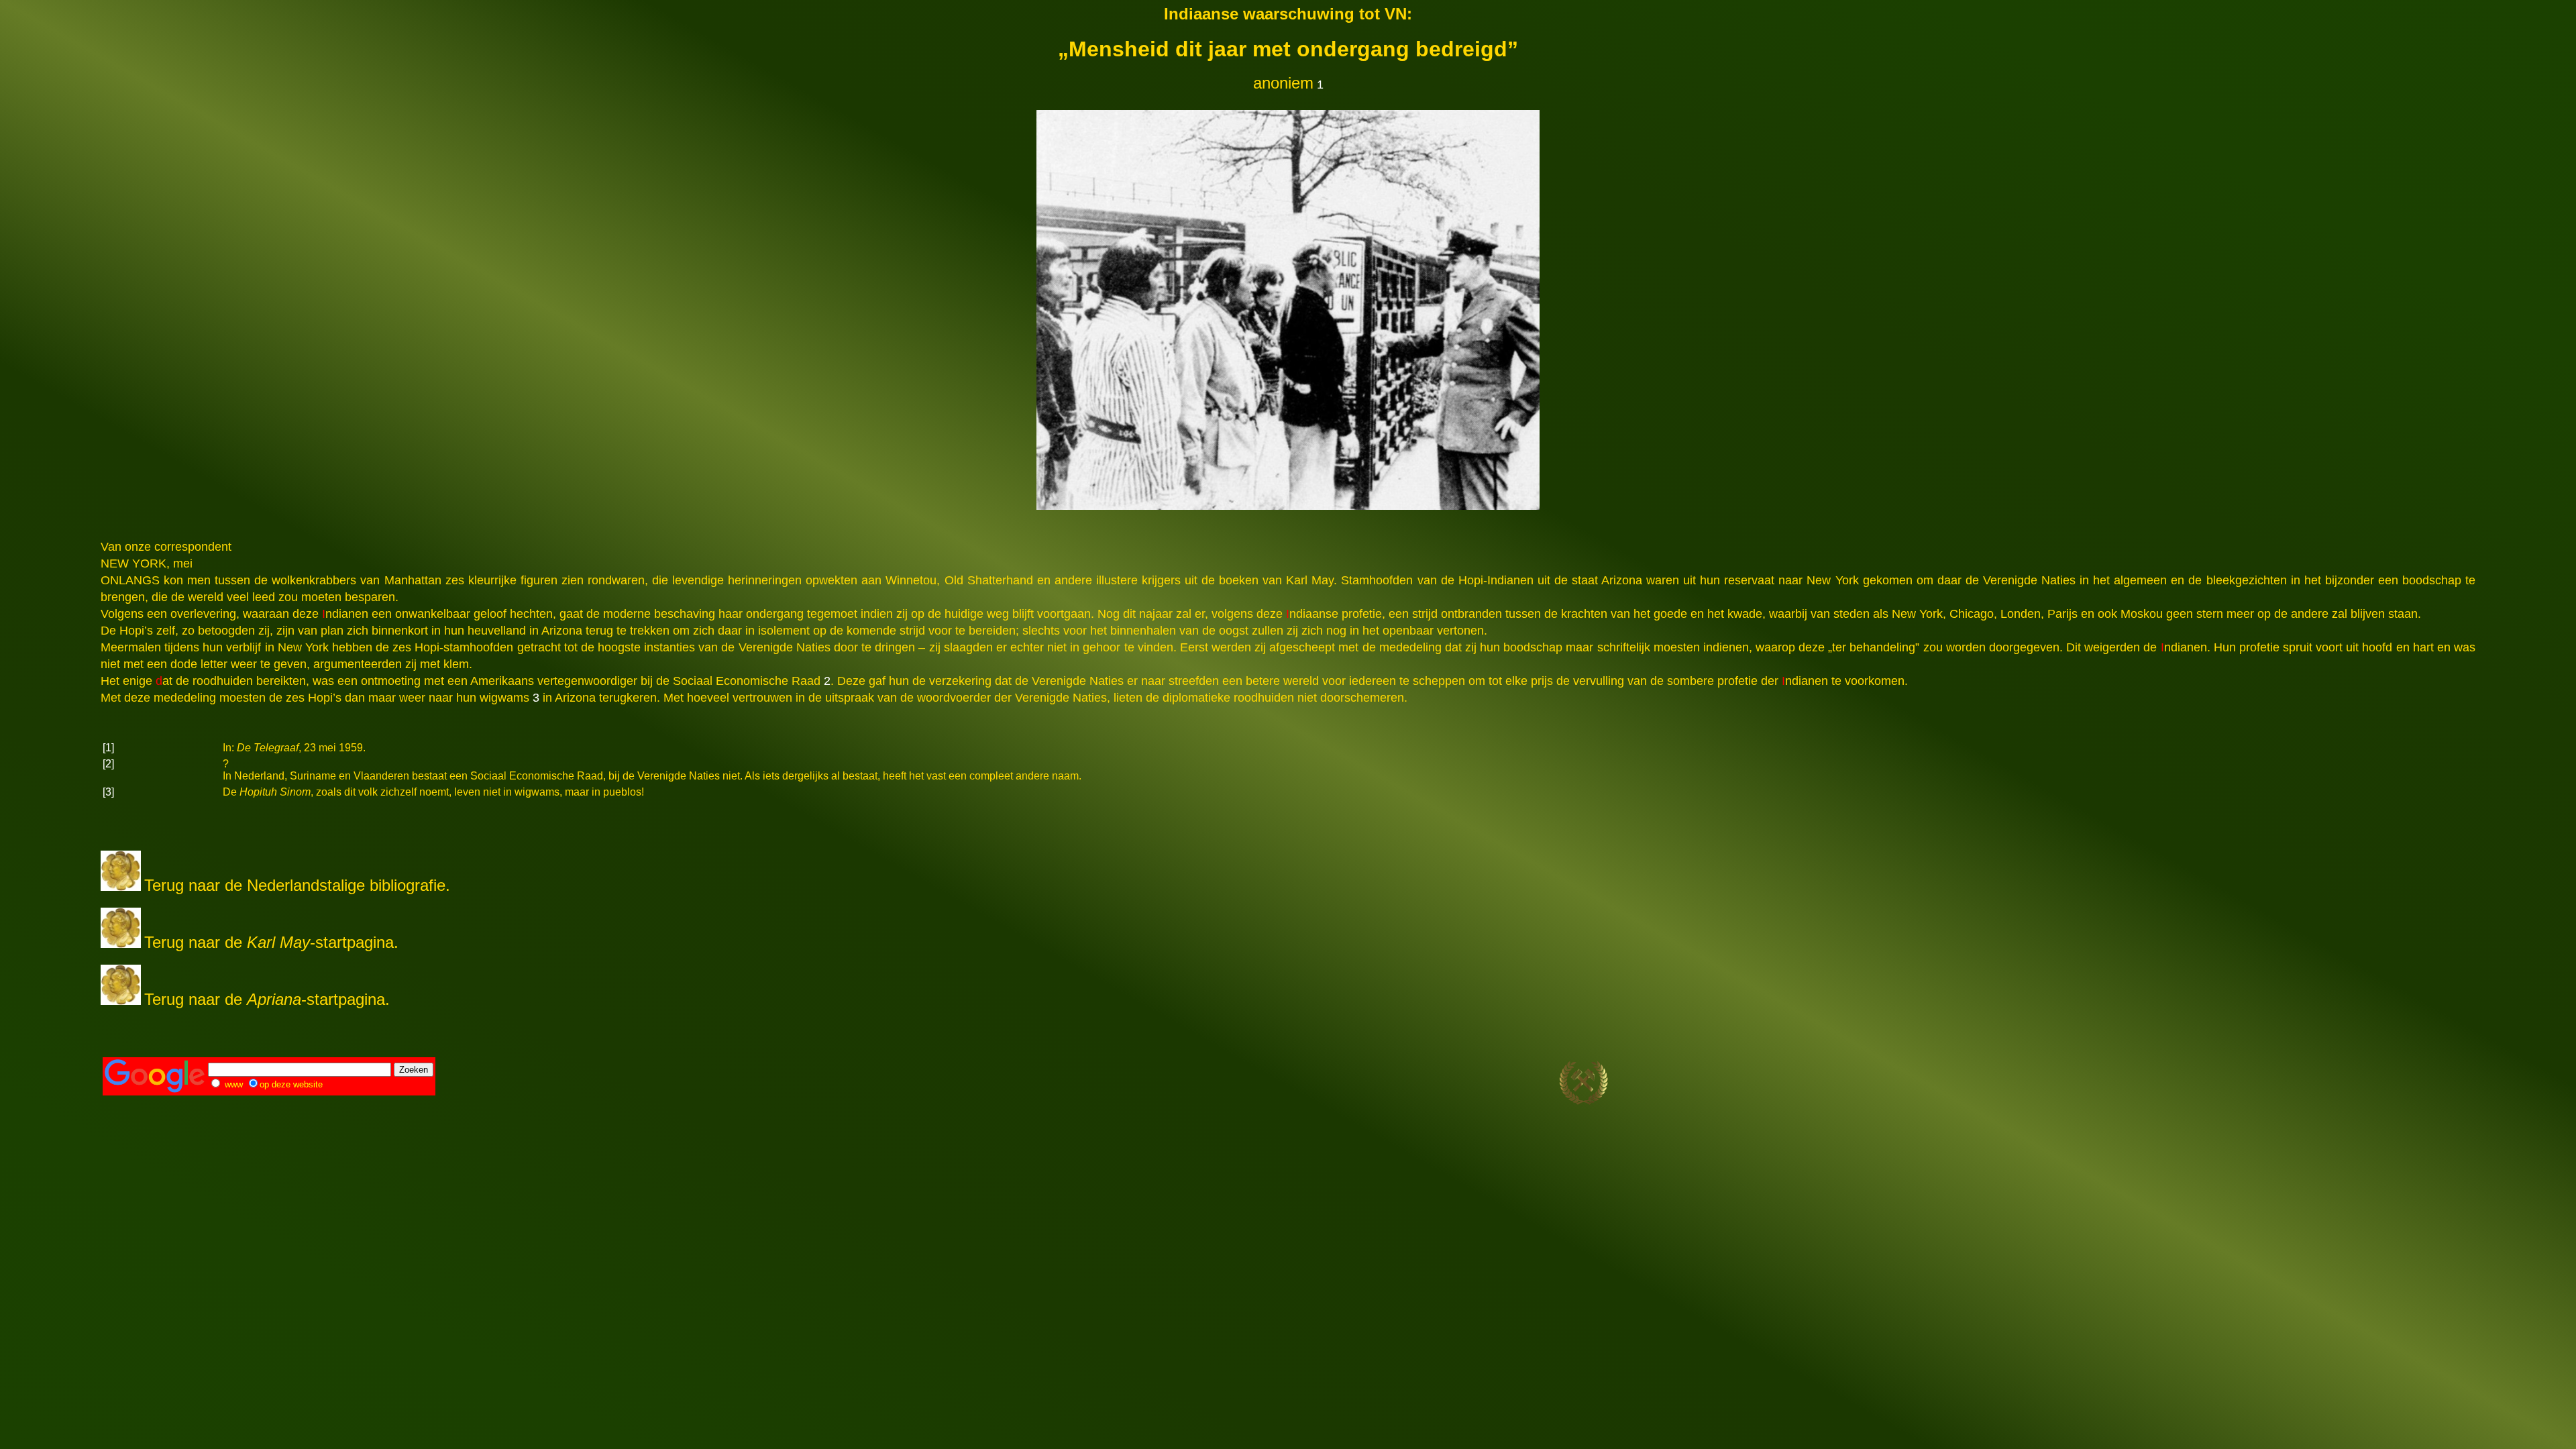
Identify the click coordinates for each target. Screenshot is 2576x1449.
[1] (108, 748)
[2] (108, 764)
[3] (108, 792)
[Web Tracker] (2450, 1084)
